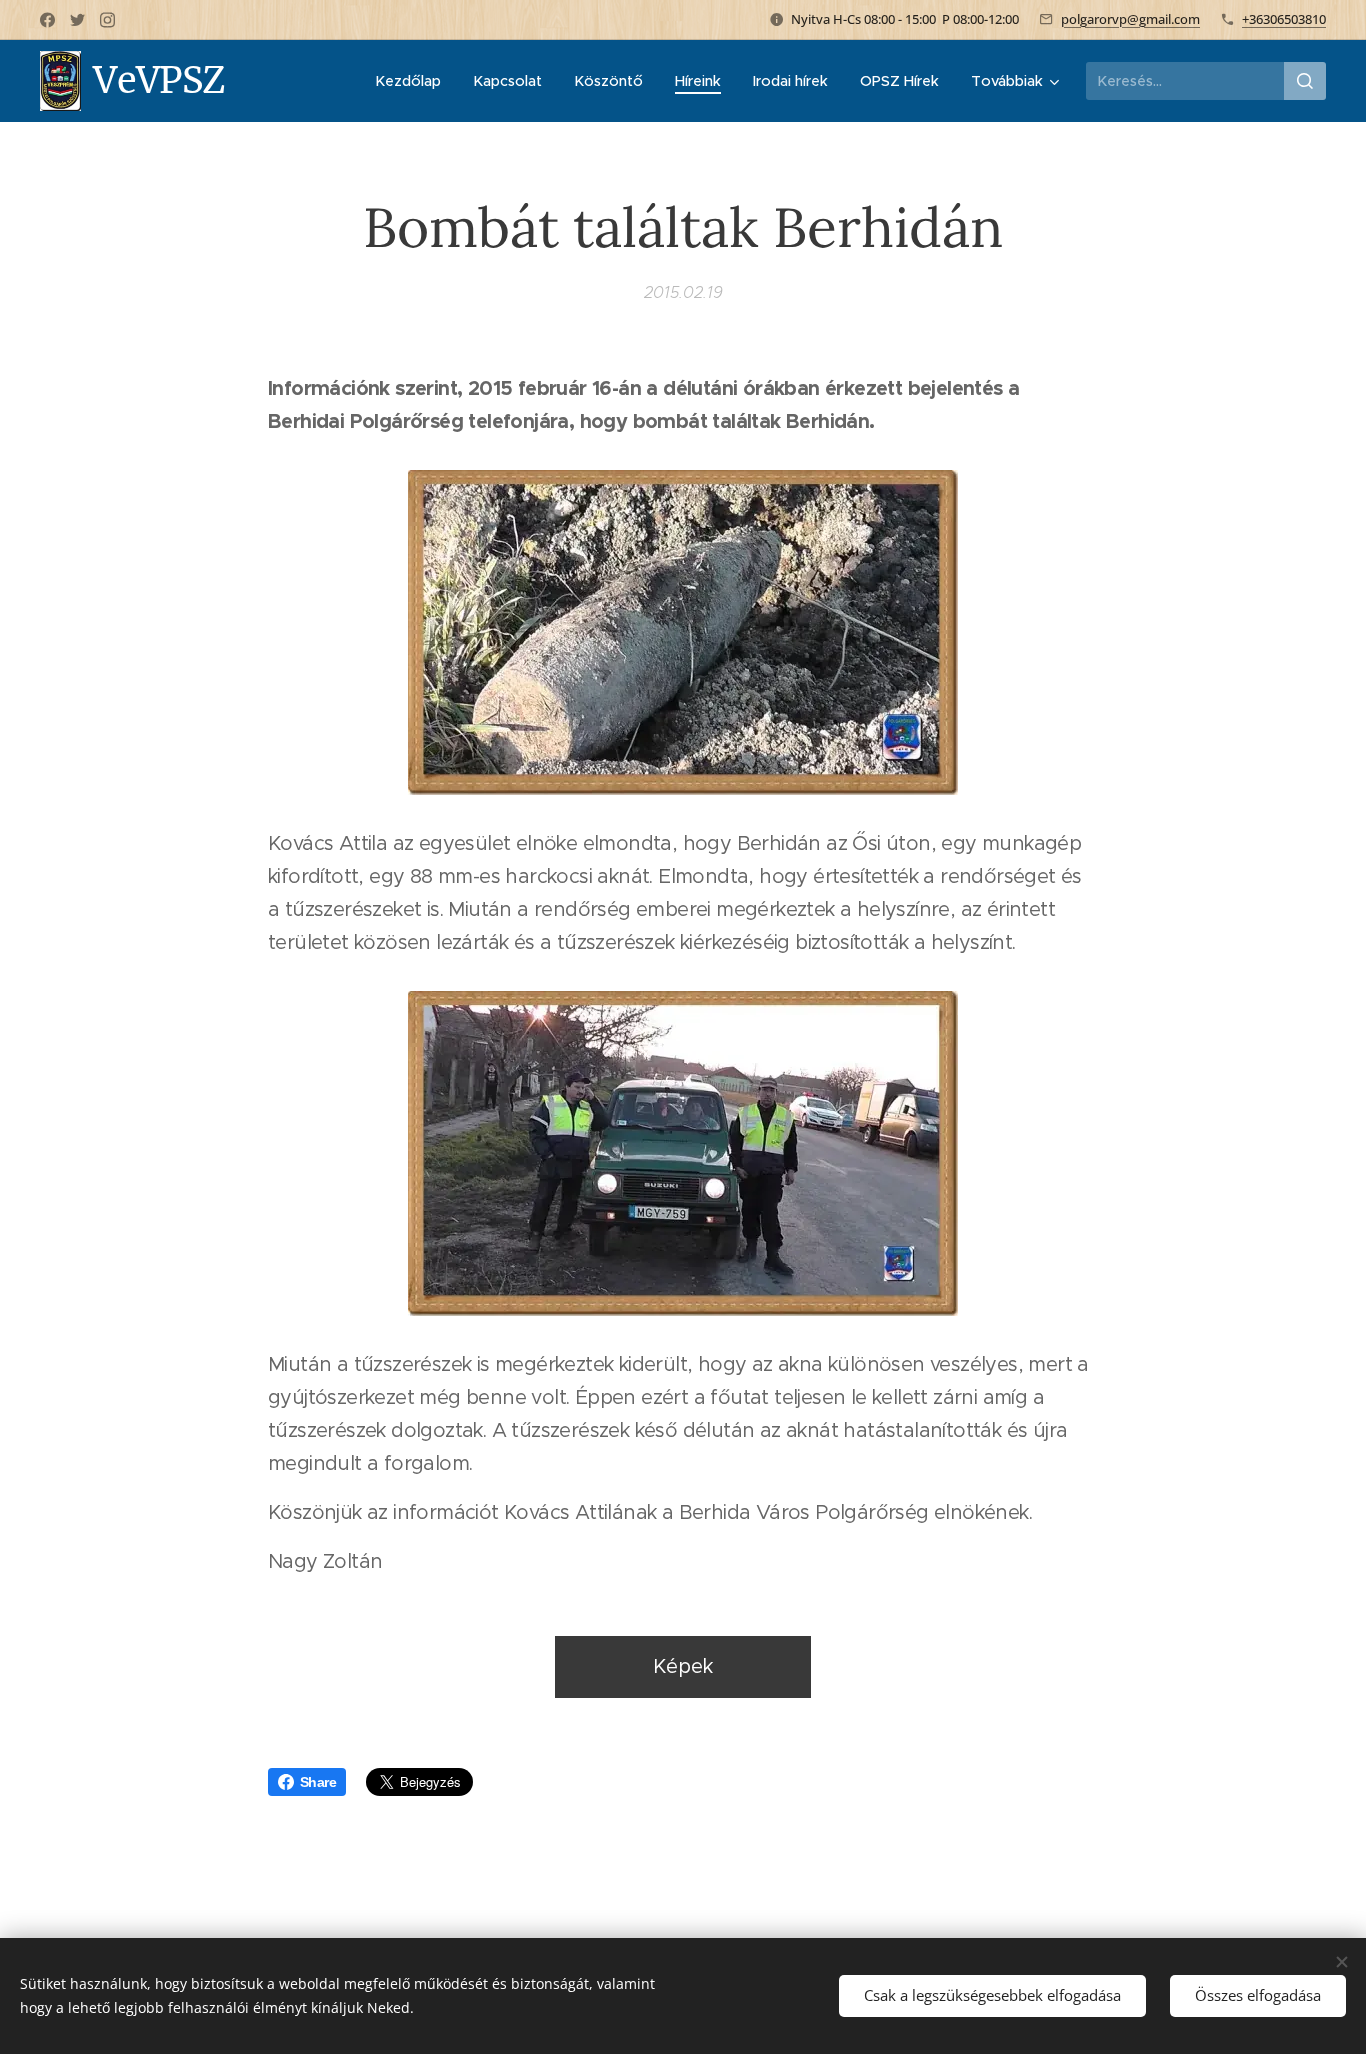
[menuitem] (413, 81)
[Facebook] (47, 20)
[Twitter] (77, 20)
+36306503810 (1284, 19)
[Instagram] (107, 20)
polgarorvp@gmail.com (1130, 19)
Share (318, 1782)
